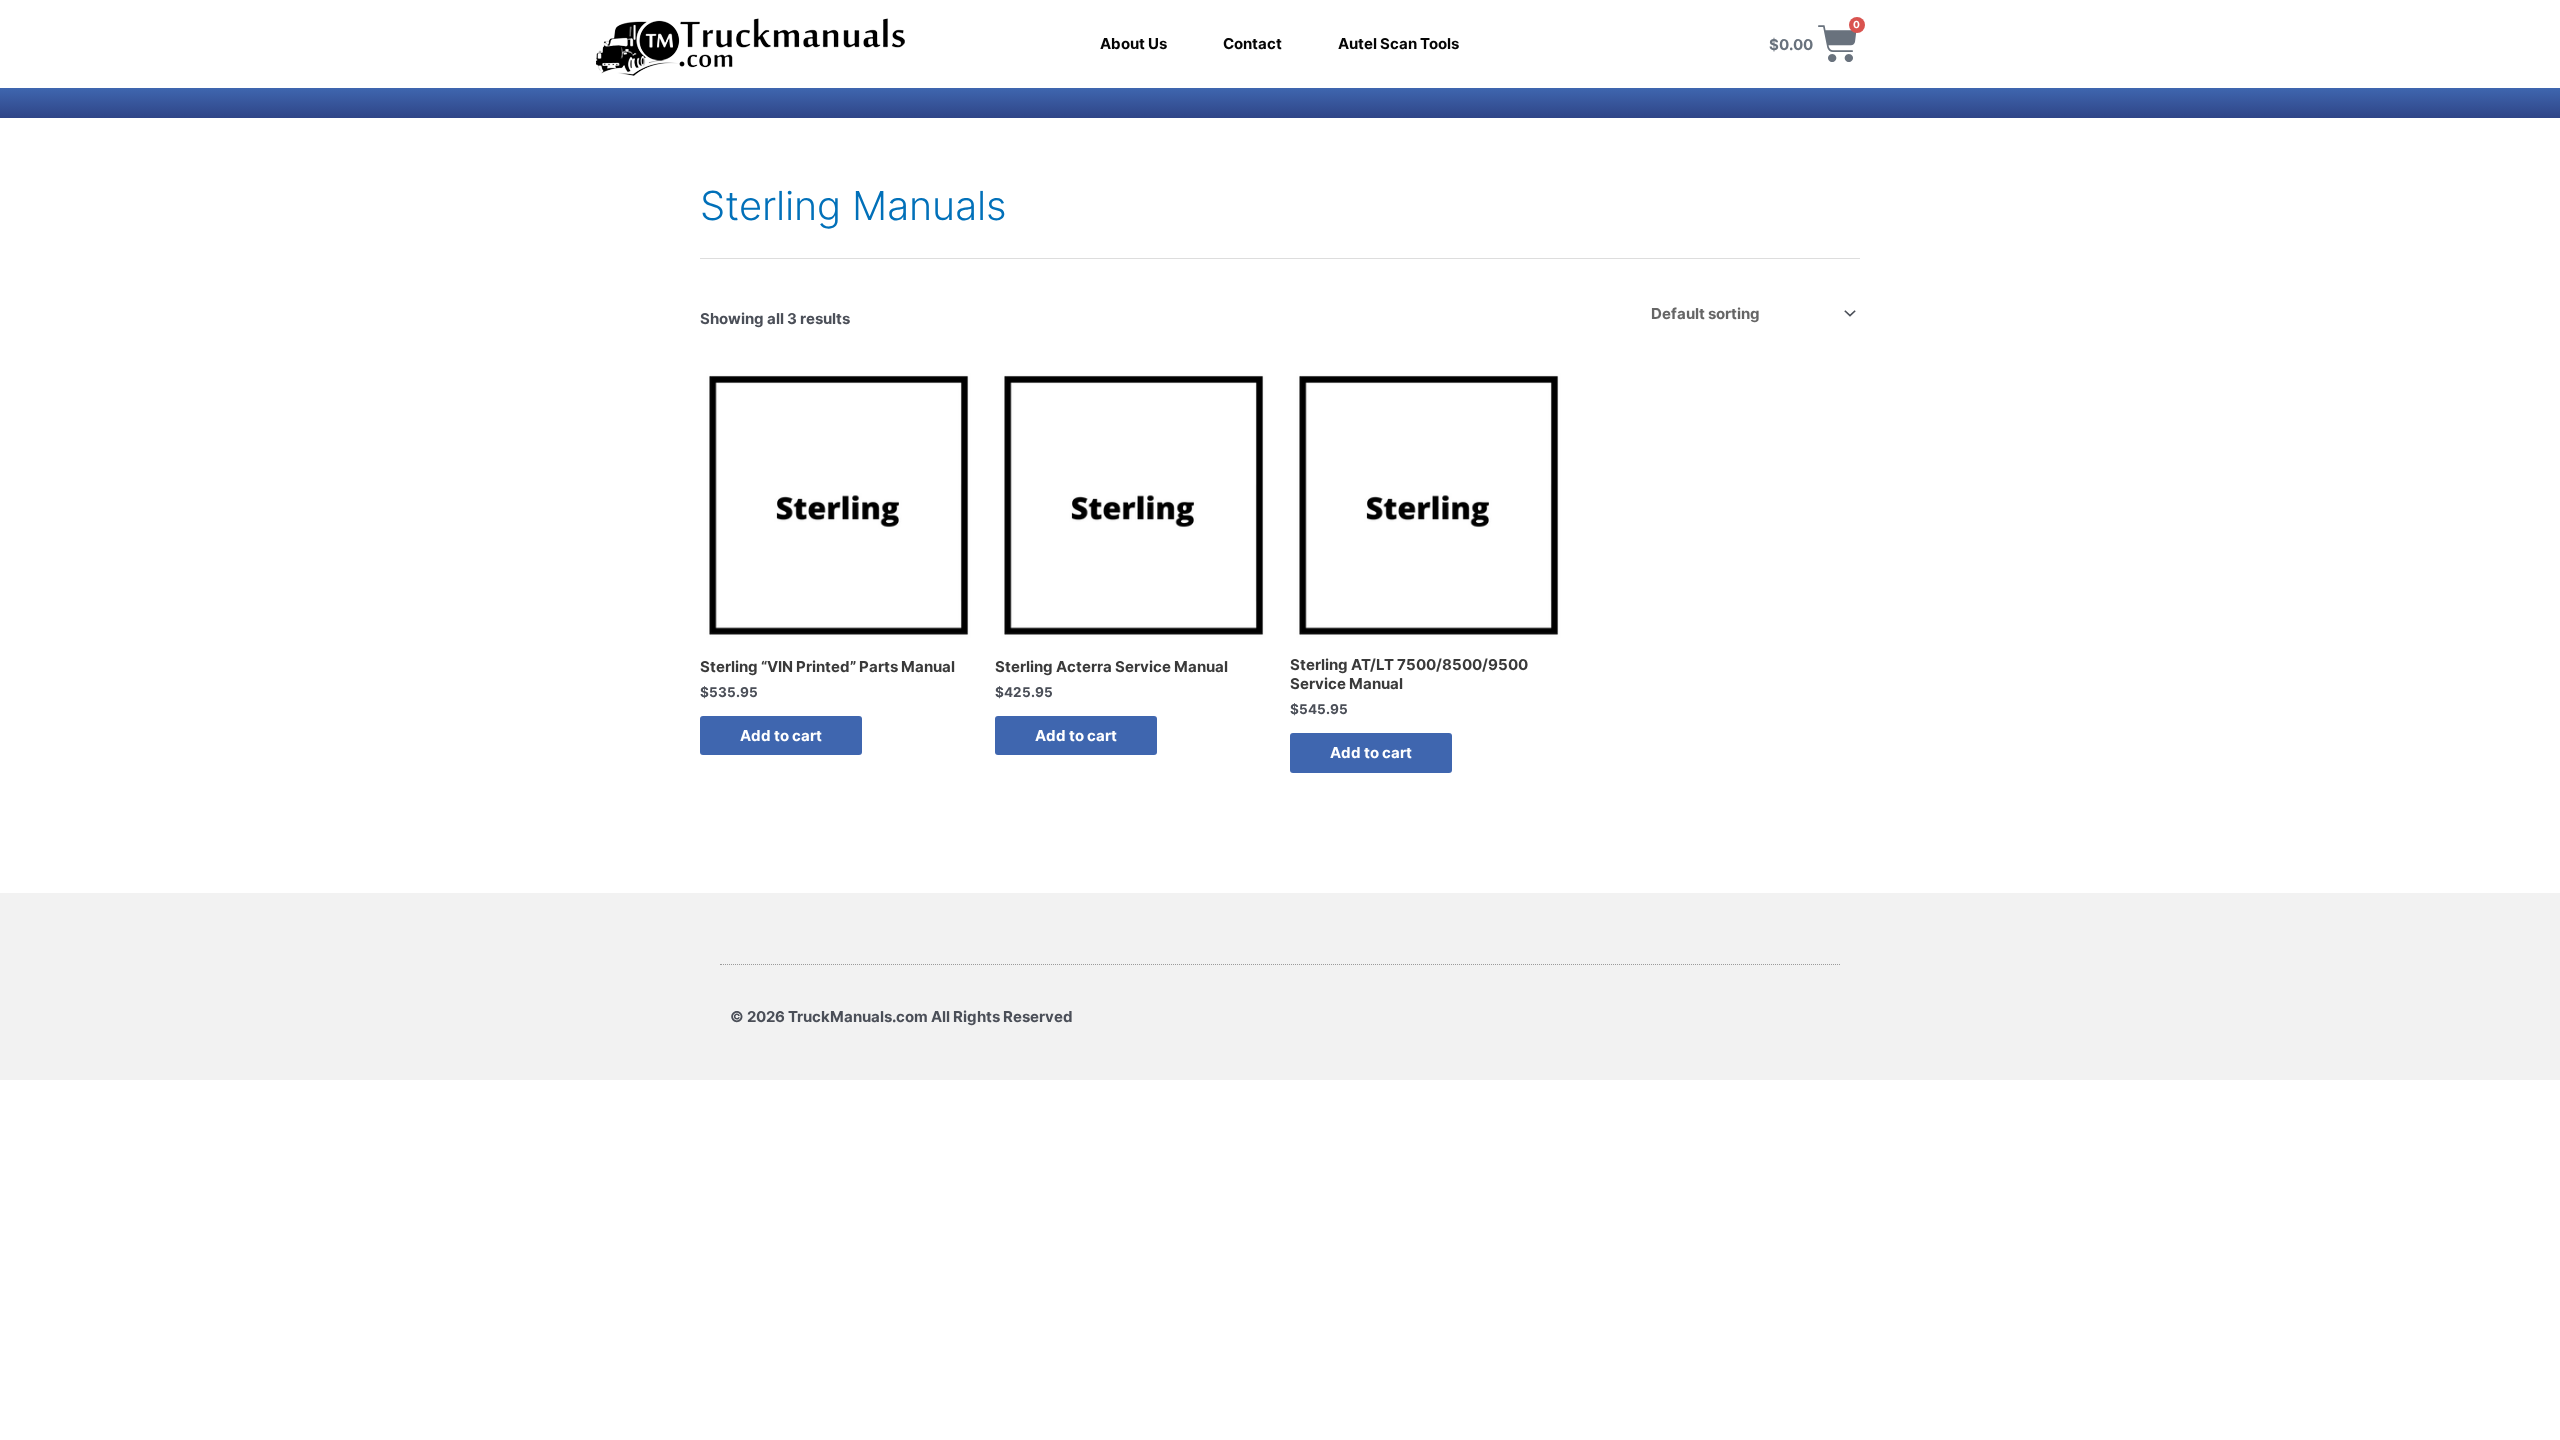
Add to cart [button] (781, 735)
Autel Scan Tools (1398, 43)
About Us (1133, 43)
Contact (1252, 43)
